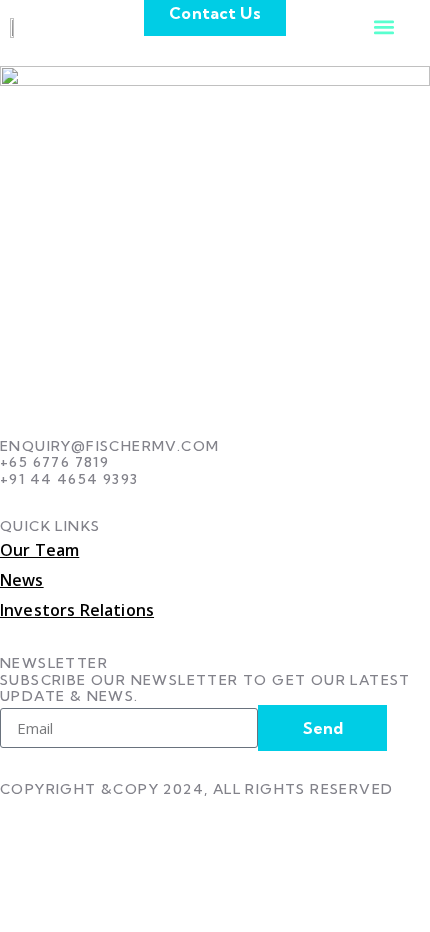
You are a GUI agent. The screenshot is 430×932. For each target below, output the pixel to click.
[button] (383, 26)
